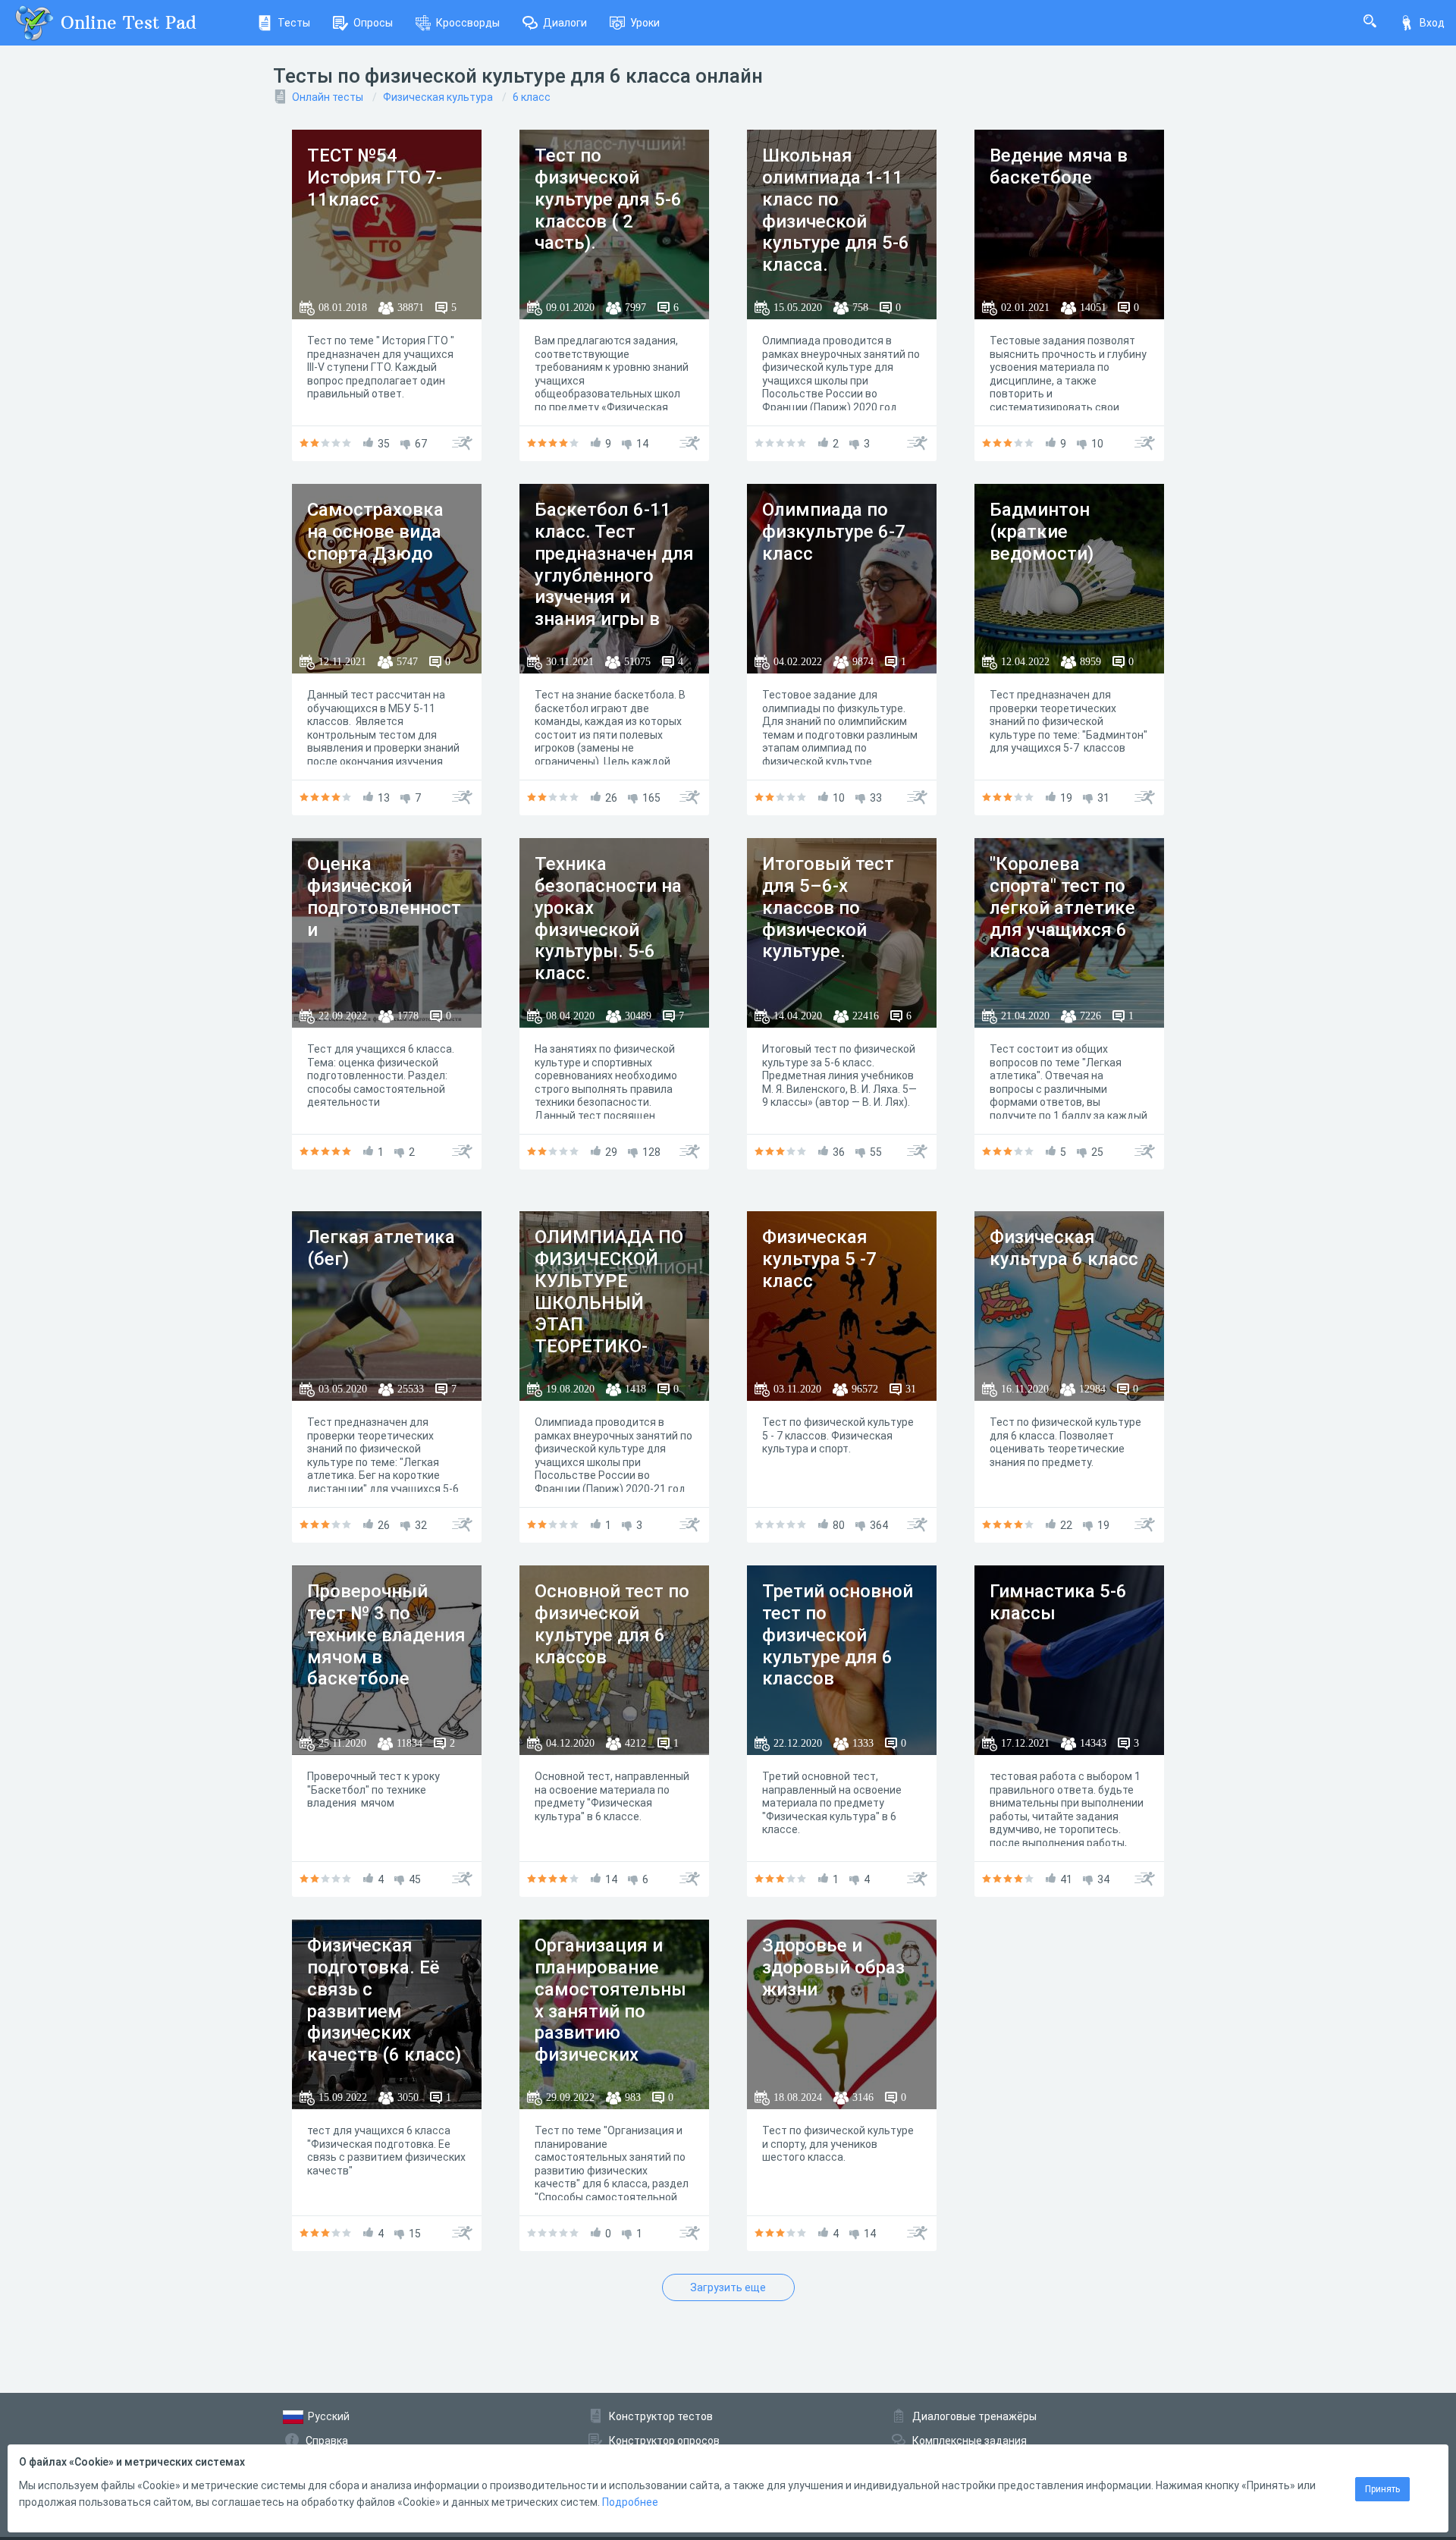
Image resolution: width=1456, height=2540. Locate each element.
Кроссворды (468, 23)
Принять (1382, 2489)
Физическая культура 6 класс (1064, 1248)
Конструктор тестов (661, 2416)
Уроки (645, 23)
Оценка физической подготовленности (384, 896)
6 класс (532, 97)
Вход (1432, 23)
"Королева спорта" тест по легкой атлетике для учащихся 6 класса (1062, 907)
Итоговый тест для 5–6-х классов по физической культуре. (828, 907)
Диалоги (565, 23)
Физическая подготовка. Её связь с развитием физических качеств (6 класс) (384, 2000)
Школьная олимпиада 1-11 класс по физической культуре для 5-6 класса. (836, 210)
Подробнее (630, 2502)
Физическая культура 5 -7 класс (819, 1259)
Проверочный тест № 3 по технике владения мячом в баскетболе (386, 1635)
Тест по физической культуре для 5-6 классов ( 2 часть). (608, 199)
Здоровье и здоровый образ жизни (833, 1967)
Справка (327, 2441)
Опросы (373, 23)
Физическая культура (438, 97)
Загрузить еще (728, 2287)
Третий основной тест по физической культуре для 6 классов (838, 1635)
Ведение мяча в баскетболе (1059, 166)
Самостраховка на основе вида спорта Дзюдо (375, 532)
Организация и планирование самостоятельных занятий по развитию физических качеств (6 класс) (612, 2011)
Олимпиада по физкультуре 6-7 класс (834, 532)
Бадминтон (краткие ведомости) (1042, 532)
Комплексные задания (970, 2441)
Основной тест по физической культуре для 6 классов (612, 1624)
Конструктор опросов (664, 2441)
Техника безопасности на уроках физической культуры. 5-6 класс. (608, 918)
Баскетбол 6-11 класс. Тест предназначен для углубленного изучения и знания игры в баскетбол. (614, 575)
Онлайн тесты (328, 97)
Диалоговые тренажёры (974, 2416)
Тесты (294, 23)
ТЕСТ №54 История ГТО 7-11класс (375, 177)
